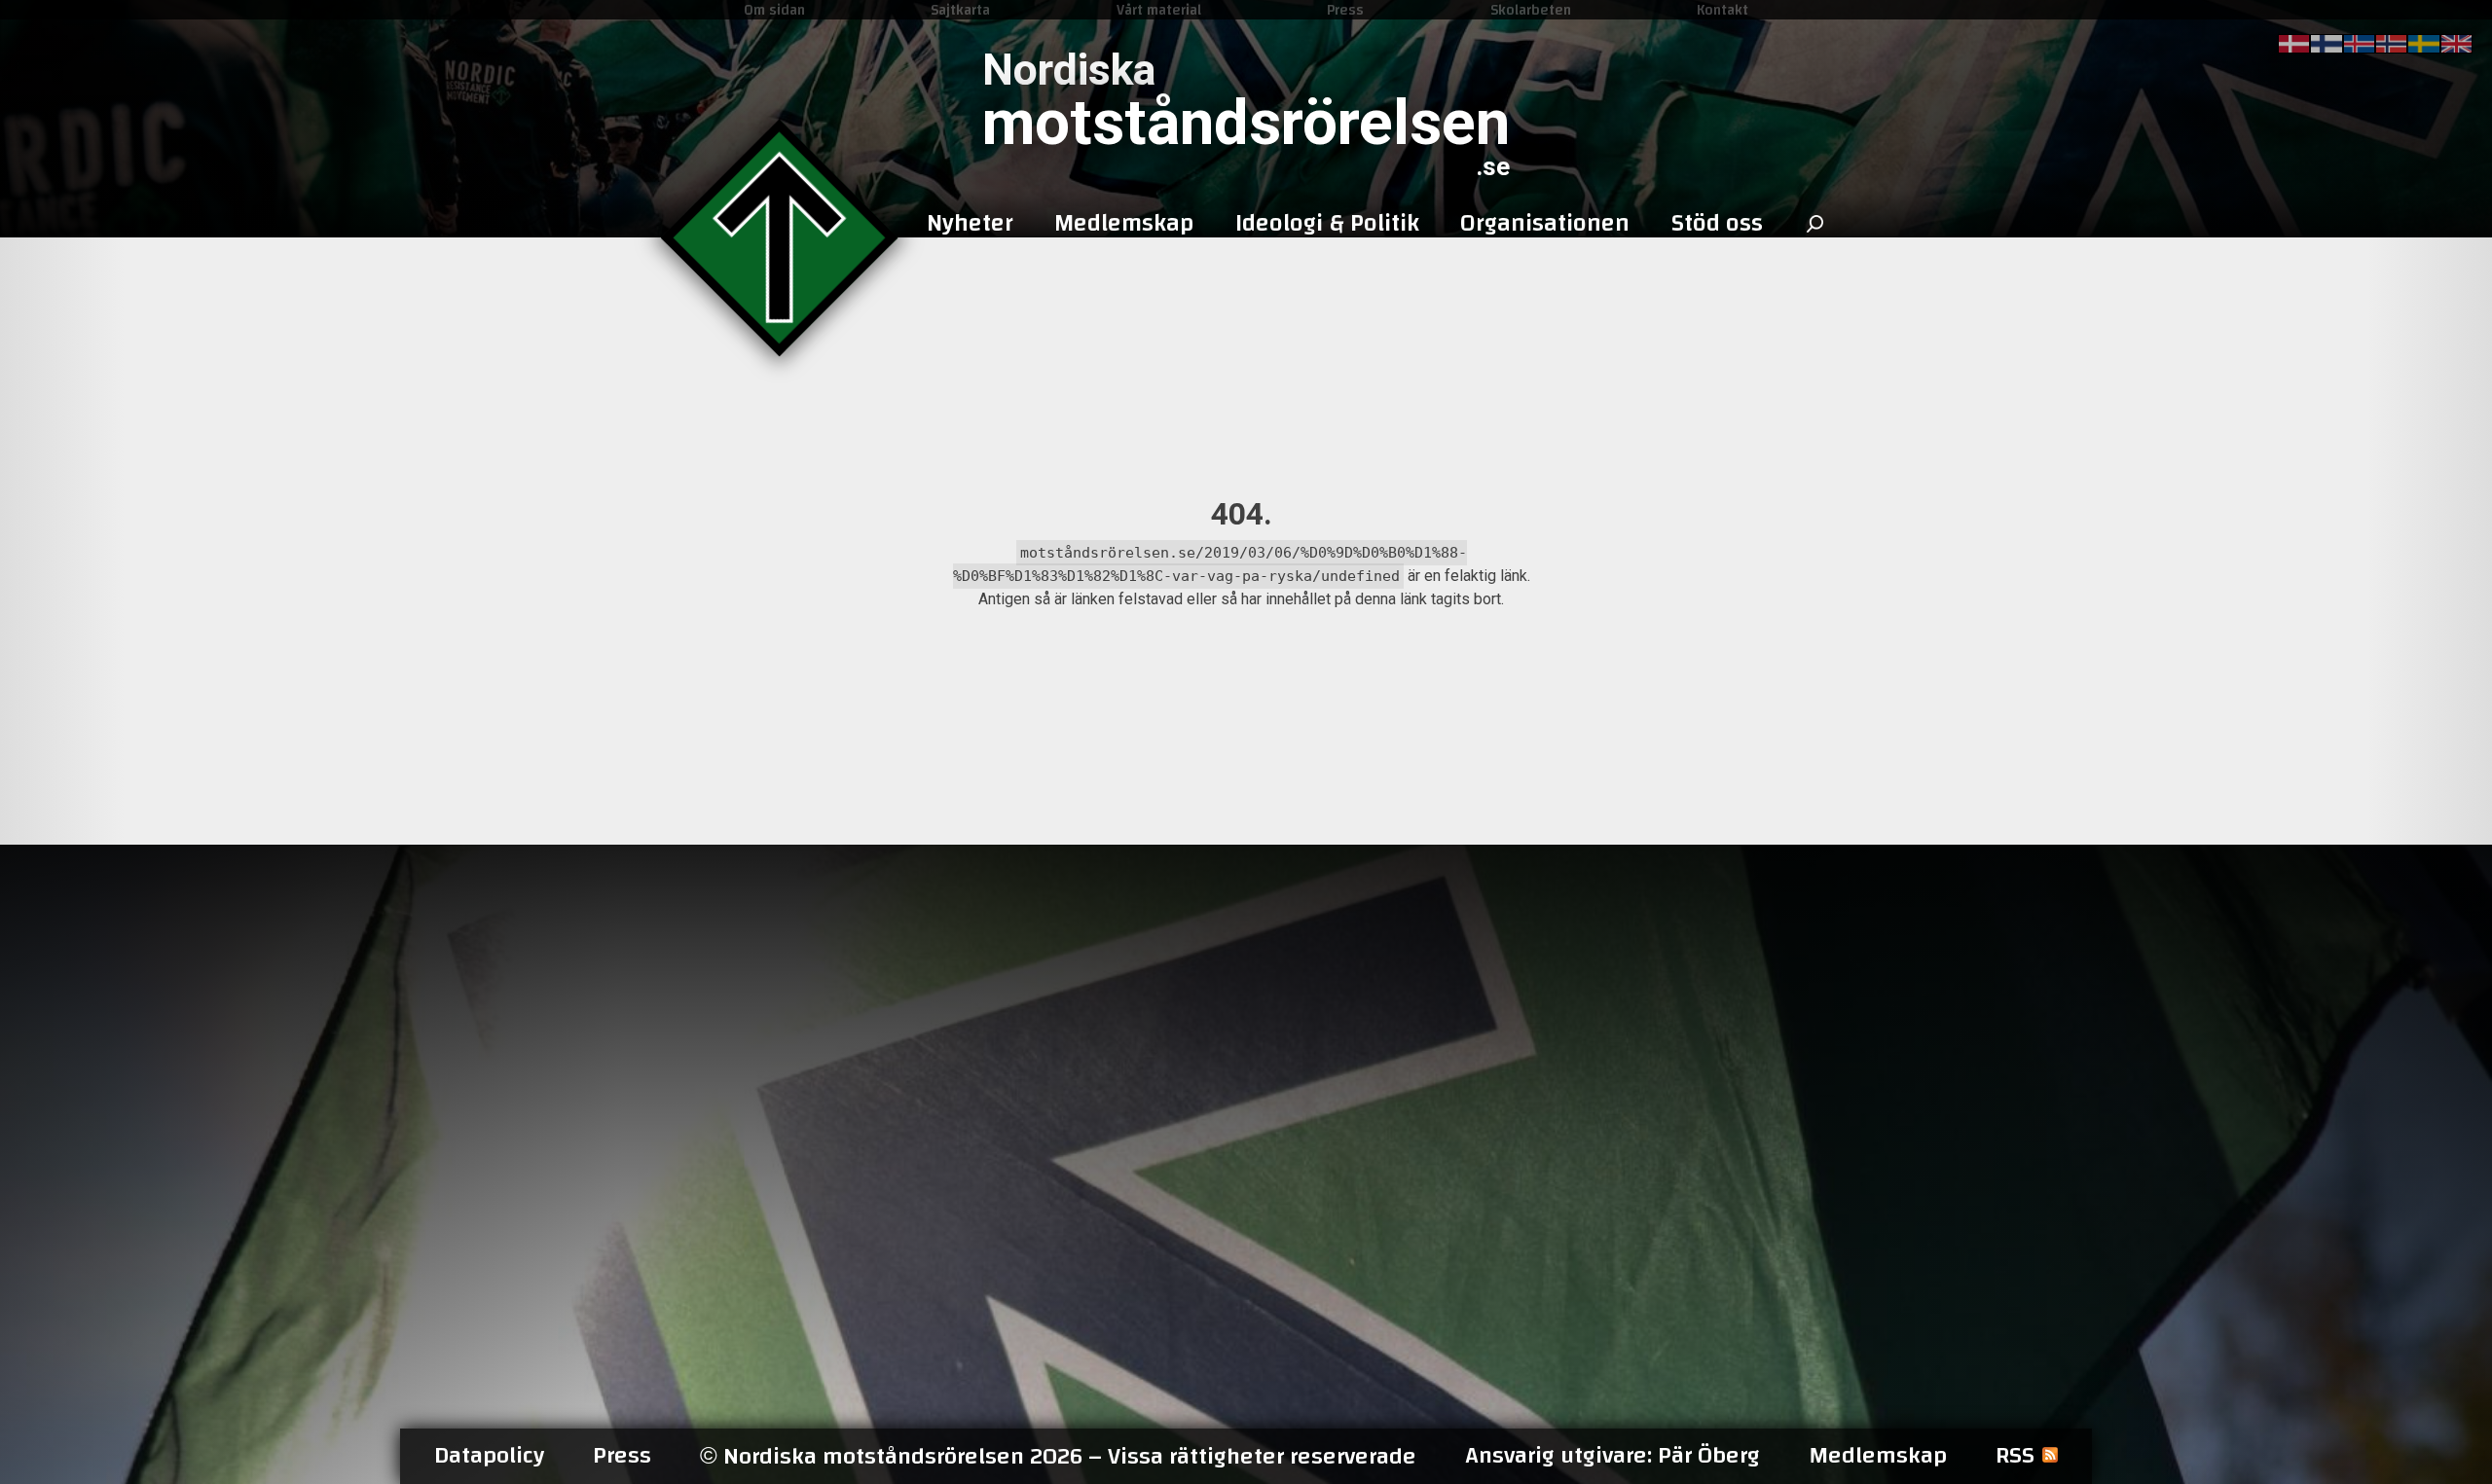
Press (1345, 10)
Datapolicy (489, 1456)
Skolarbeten (1531, 10)
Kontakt (1722, 10)
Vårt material (1159, 10)
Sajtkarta (960, 10)
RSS (2015, 1456)
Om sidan (774, 10)
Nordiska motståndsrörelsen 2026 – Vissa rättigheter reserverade (1058, 1456)
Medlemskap (1878, 1456)
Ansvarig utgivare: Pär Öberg (1612, 1456)
